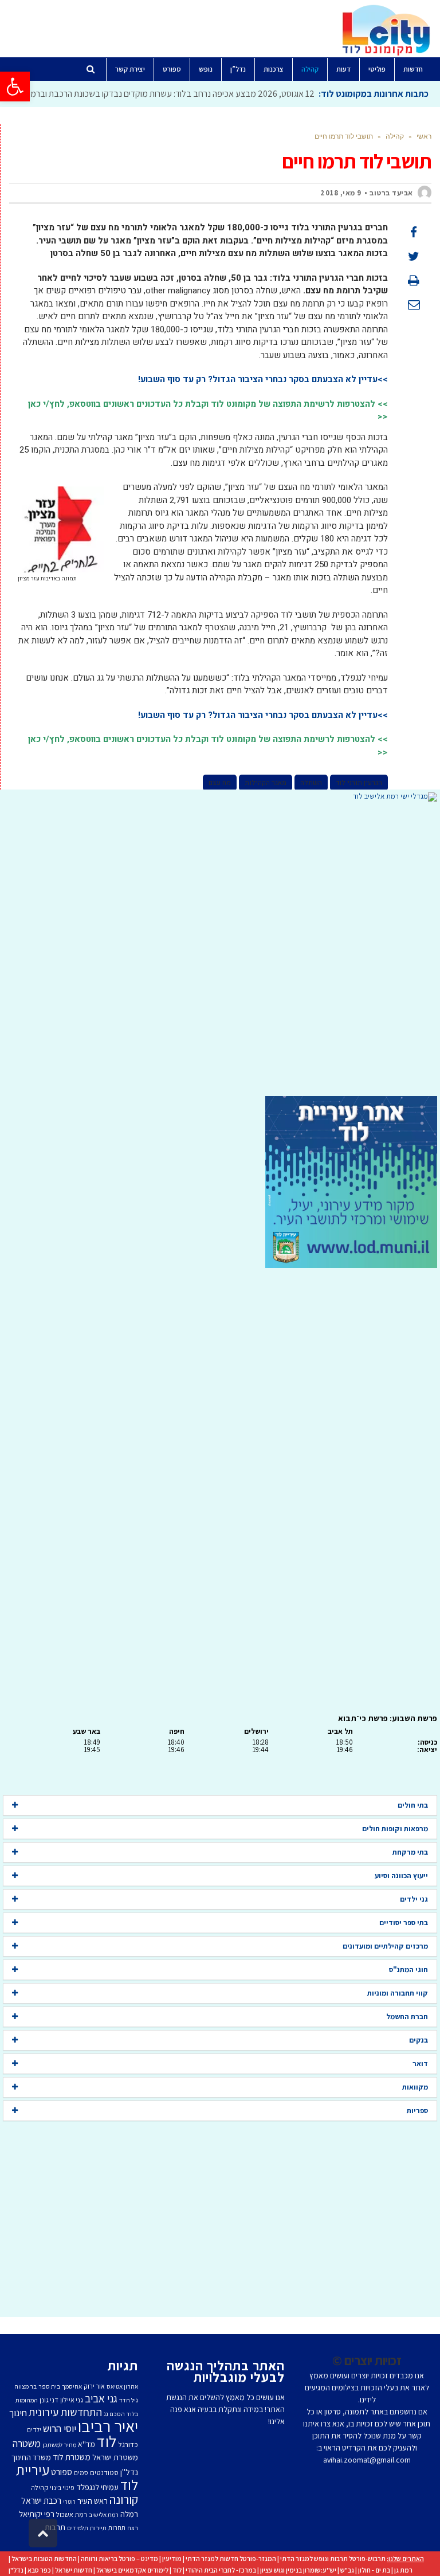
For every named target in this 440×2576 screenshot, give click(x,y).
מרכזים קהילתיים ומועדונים (385, 1946)
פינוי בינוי (62, 2487)
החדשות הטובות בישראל (44, 2559)
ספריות (417, 2110)
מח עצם (220, 783)
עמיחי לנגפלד (97, 2487)
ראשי (424, 136)
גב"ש (347, 2570)
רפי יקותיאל (37, 2514)
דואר (420, 2063)
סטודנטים (104, 2473)
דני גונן (49, 2400)
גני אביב (101, 2398)
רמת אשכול (72, 2514)
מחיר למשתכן (59, 2445)
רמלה (129, 2514)
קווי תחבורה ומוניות (398, 1993)
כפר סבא (39, 2570)
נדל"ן (16, 2570)
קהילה (395, 136)
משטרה (27, 2443)
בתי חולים (413, 1805)
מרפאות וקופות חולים (395, 1829)
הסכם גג (114, 2414)
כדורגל (128, 2444)
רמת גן (403, 2570)
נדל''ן (129, 2472)
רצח (133, 2528)
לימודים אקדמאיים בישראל (132, 2570)
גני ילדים (414, 1899)
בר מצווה (25, 2386)
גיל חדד (129, 2400)
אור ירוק (94, 2386)
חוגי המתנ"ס (408, 1970)
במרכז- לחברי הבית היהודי (221, 2570)
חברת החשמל (407, 2017)
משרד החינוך (31, 2457)
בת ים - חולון (374, 2570)
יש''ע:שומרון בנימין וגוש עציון (298, 2570)
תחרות (117, 2528)
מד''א (87, 2444)
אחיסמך (72, 2386)
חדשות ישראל (74, 2570)
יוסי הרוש (60, 2428)
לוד (107, 2441)
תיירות (98, 2528)
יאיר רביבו (108, 2426)
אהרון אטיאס (122, 2386)
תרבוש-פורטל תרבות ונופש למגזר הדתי (333, 2559)
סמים (81, 2473)
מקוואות (415, 2087)
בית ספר (49, 2386)
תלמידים (78, 2528)
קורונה (124, 2499)
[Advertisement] (220, 949)
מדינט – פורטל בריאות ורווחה (119, 2559)
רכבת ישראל (41, 2500)
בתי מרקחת (410, 1852)
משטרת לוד (72, 2457)
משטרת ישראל (115, 2457)
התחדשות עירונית (65, 2412)
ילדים (34, 2430)
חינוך (18, 2413)
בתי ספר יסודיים (404, 1923)
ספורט (62, 2472)
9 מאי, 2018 (341, 193)
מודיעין (172, 2559)
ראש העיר (93, 2501)
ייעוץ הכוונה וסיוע (401, 1876)
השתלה (311, 783)
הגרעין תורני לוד (359, 783)
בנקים (419, 2040)
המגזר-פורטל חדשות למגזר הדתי (231, 2559)
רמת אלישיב (104, 2515)
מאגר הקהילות (266, 783)
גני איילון (72, 2400)
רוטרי (69, 2502)
